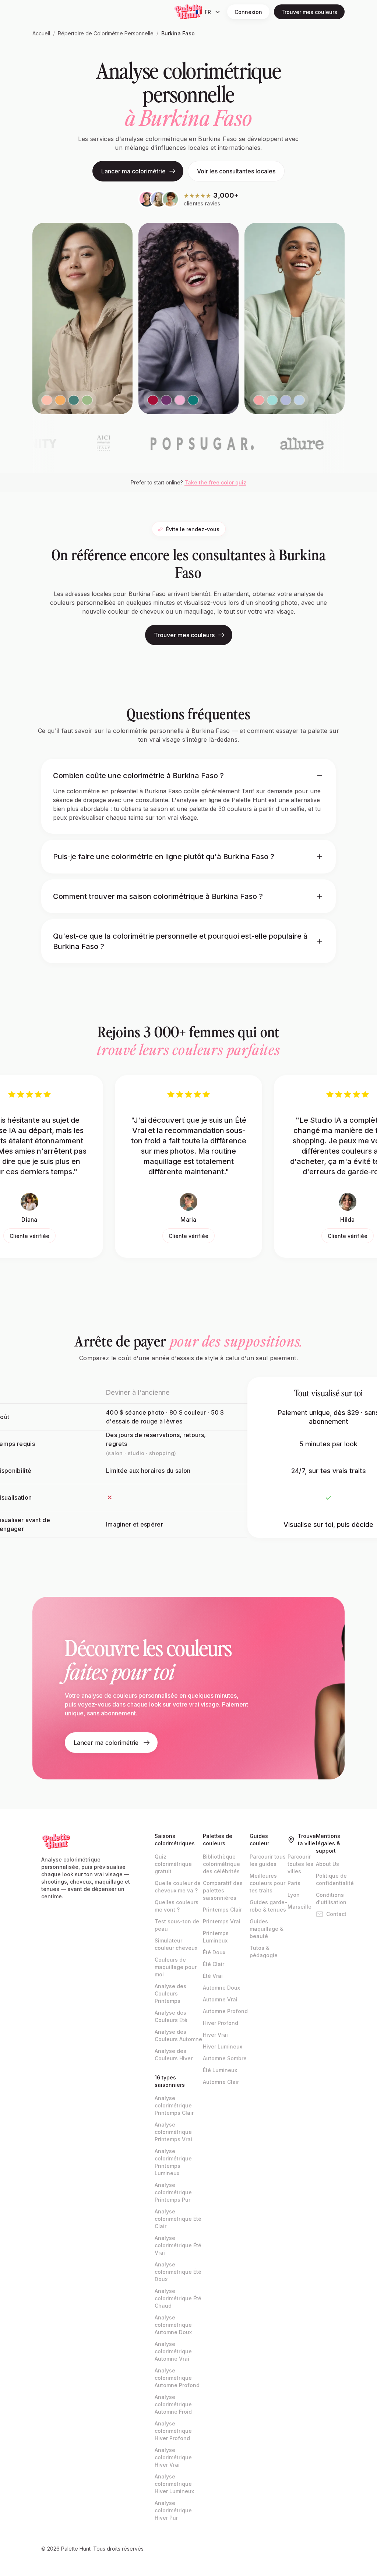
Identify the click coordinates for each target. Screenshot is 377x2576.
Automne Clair (221, 2082)
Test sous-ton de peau (177, 1925)
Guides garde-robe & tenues (268, 1906)
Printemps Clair (222, 1910)
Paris (294, 1883)
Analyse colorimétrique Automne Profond (177, 2378)
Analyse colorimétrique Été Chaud (178, 2298)
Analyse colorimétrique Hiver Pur (173, 2510)
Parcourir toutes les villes (300, 1864)
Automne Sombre (225, 2058)
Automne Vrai (220, 1999)
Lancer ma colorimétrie (133, 171)
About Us (327, 1864)
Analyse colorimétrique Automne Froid (173, 2404)
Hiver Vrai (215, 2035)
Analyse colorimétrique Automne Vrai (173, 2351)
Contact (336, 1914)
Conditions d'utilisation (331, 1899)
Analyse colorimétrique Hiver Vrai (173, 2457)
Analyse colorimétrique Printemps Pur (173, 2192)
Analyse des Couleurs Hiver (174, 2055)
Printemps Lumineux (216, 1937)
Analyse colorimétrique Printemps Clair (174, 2105)
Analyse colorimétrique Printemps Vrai (173, 2132)
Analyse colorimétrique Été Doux (178, 2272)
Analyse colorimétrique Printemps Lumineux (173, 2162)
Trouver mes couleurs (309, 12)
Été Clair (214, 1964)
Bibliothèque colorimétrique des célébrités (221, 1864)
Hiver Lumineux (223, 2046)
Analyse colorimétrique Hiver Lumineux (174, 2484)
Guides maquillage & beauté (267, 1929)
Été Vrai (213, 1976)
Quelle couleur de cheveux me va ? (178, 1887)
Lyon (294, 1895)
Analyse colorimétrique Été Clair (178, 2219)
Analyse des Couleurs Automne (178, 2035)
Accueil (41, 33)
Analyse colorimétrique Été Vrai (178, 2245)
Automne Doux (221, 1988)
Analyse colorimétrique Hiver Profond (173, 2431)
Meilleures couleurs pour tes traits (267, 1883)
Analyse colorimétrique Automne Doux (173, 2325)
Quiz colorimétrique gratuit (173, 1864)
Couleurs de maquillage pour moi (176, 1967)
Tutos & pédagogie (264, 1952)
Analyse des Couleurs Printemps (170, 1993)
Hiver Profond (221, 2023)
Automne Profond (225, 2011)
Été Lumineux (220, 2070)
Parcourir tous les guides (268, 1860)
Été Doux (214, 1952)
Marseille (300, 1907)
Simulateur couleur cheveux (176, 1944)
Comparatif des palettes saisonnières (223, 1890)
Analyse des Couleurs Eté (171, 2016)
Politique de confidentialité (335, 1879)
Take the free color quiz (215, 482)
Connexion (248, 12)
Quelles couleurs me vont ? (177, 1906)
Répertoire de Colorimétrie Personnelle (106, 33)
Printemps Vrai (222, 1921)
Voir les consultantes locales (236, 171)
